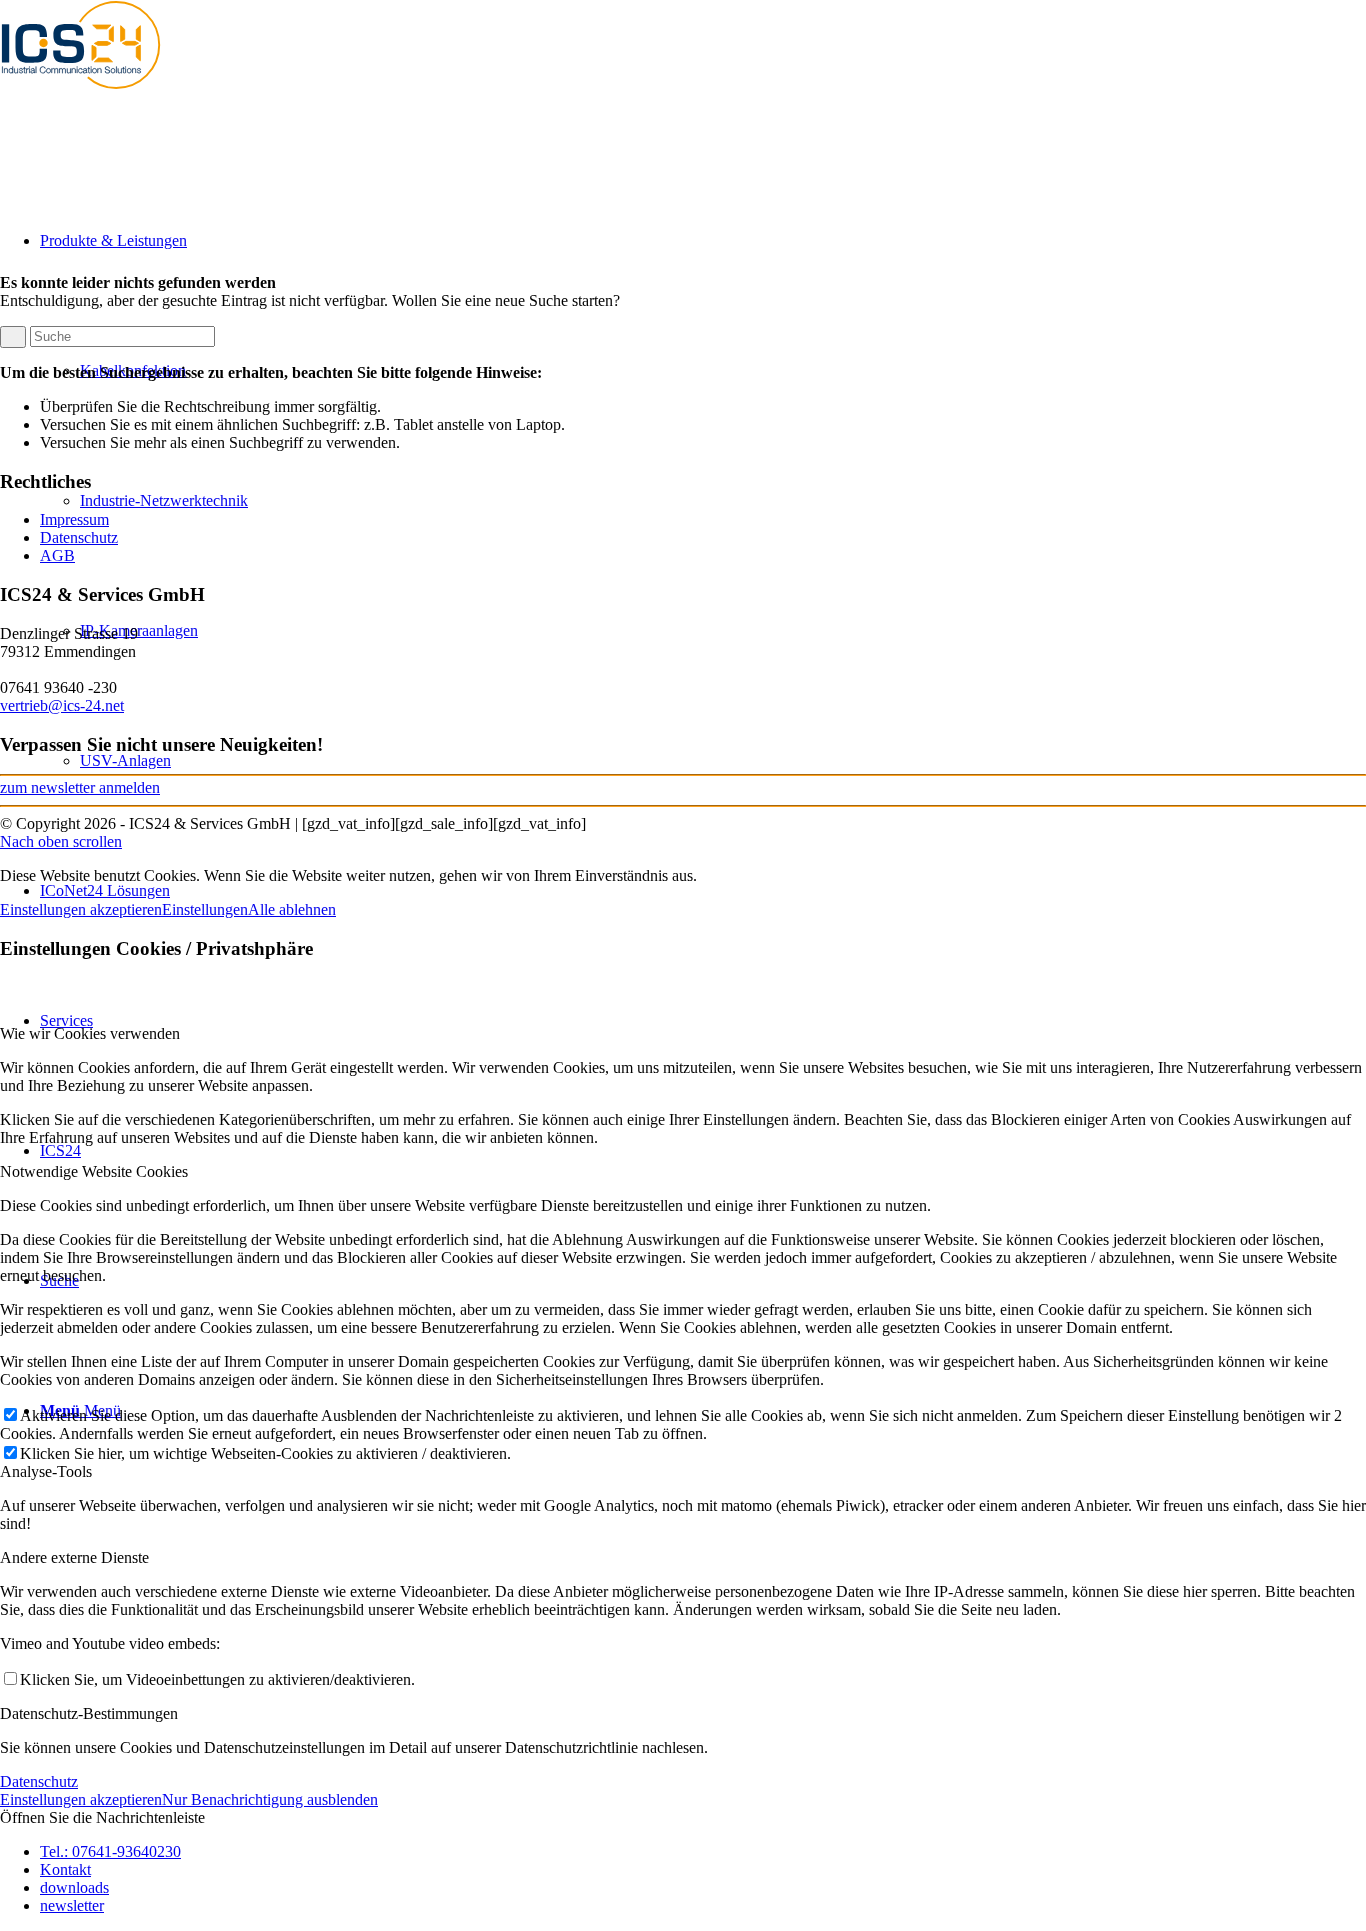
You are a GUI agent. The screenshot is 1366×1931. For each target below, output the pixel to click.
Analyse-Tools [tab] (46, 1471)
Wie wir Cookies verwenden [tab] (90, 1033)
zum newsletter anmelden (80, 787)
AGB (57, 555)
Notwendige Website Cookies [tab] (94, 1171)
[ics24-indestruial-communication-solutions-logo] (100, 94)
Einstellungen (205, 909)
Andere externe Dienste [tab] (74, 1557)
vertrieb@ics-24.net (62, 705)
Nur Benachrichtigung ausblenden (270, 1799)
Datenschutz (79, 537)
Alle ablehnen (292, 909)
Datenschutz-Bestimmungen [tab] (89, 1713)
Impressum (74, 519)
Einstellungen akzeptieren (81, 909)
